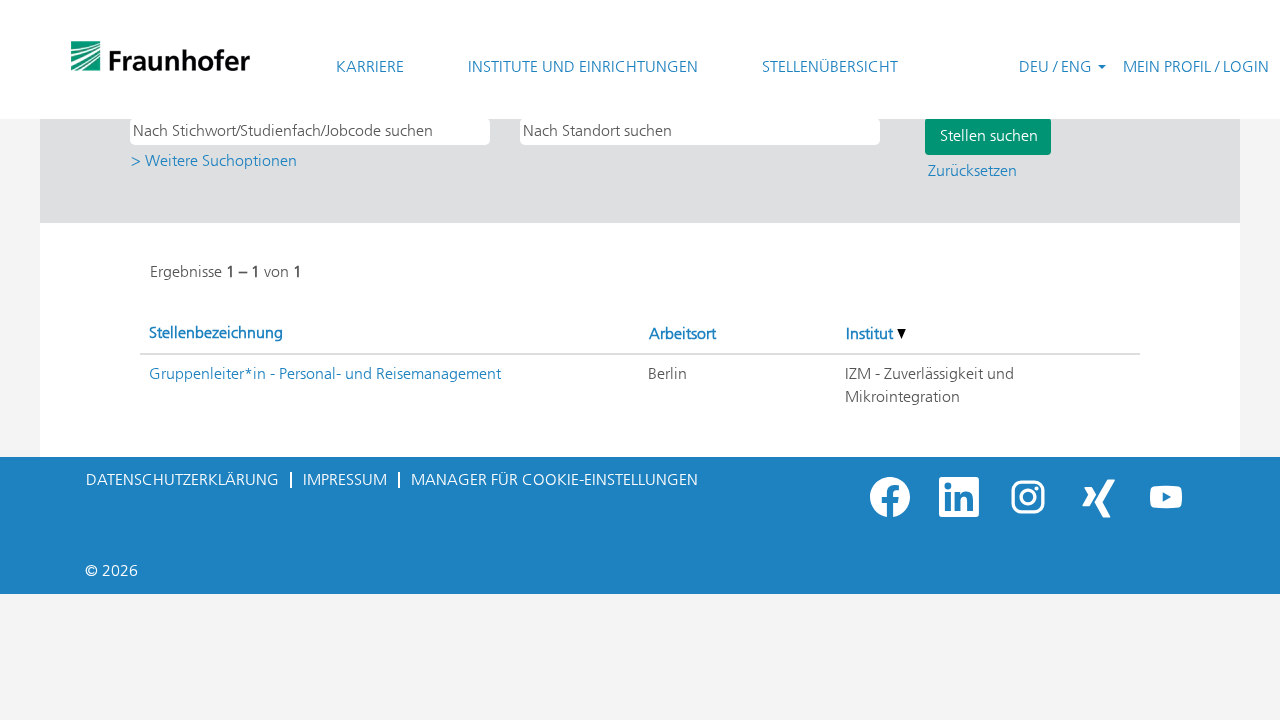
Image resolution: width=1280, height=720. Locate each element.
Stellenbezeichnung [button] (216, 332)
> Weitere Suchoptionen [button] (214, 160)
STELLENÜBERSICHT (830, 66)
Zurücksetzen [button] (972, 170)
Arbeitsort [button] (682, 333)
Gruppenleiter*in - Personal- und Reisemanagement (325, 373)
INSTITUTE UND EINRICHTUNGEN (583, 66)
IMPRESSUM (345, 479)
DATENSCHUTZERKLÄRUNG (182, 479)
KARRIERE (370, 66)
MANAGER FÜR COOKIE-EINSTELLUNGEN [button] (554, 479)
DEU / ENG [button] (1057, 66)
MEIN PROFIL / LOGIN (1196, 66)
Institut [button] (871, 333)
